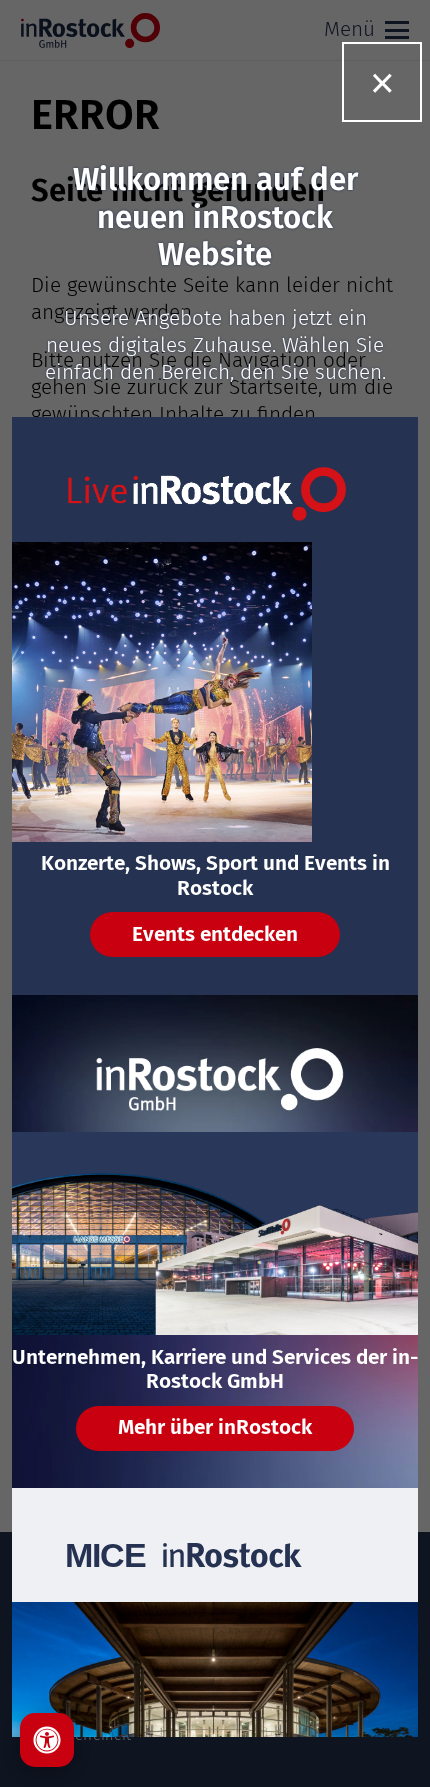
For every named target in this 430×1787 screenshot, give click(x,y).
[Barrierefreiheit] (47, 1740)
